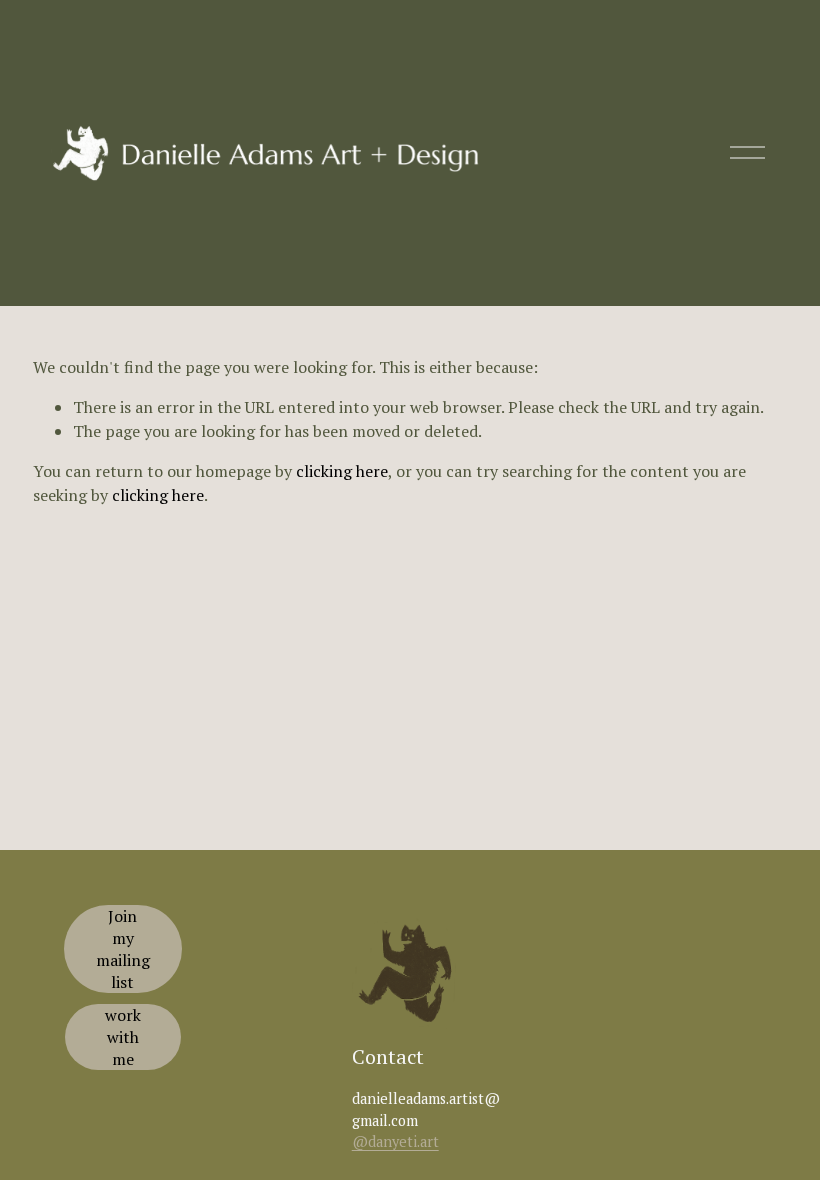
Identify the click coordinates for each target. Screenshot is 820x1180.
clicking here (342, 471)
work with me (123, 1037)
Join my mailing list (123, 949)
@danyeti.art (395, 1141)
